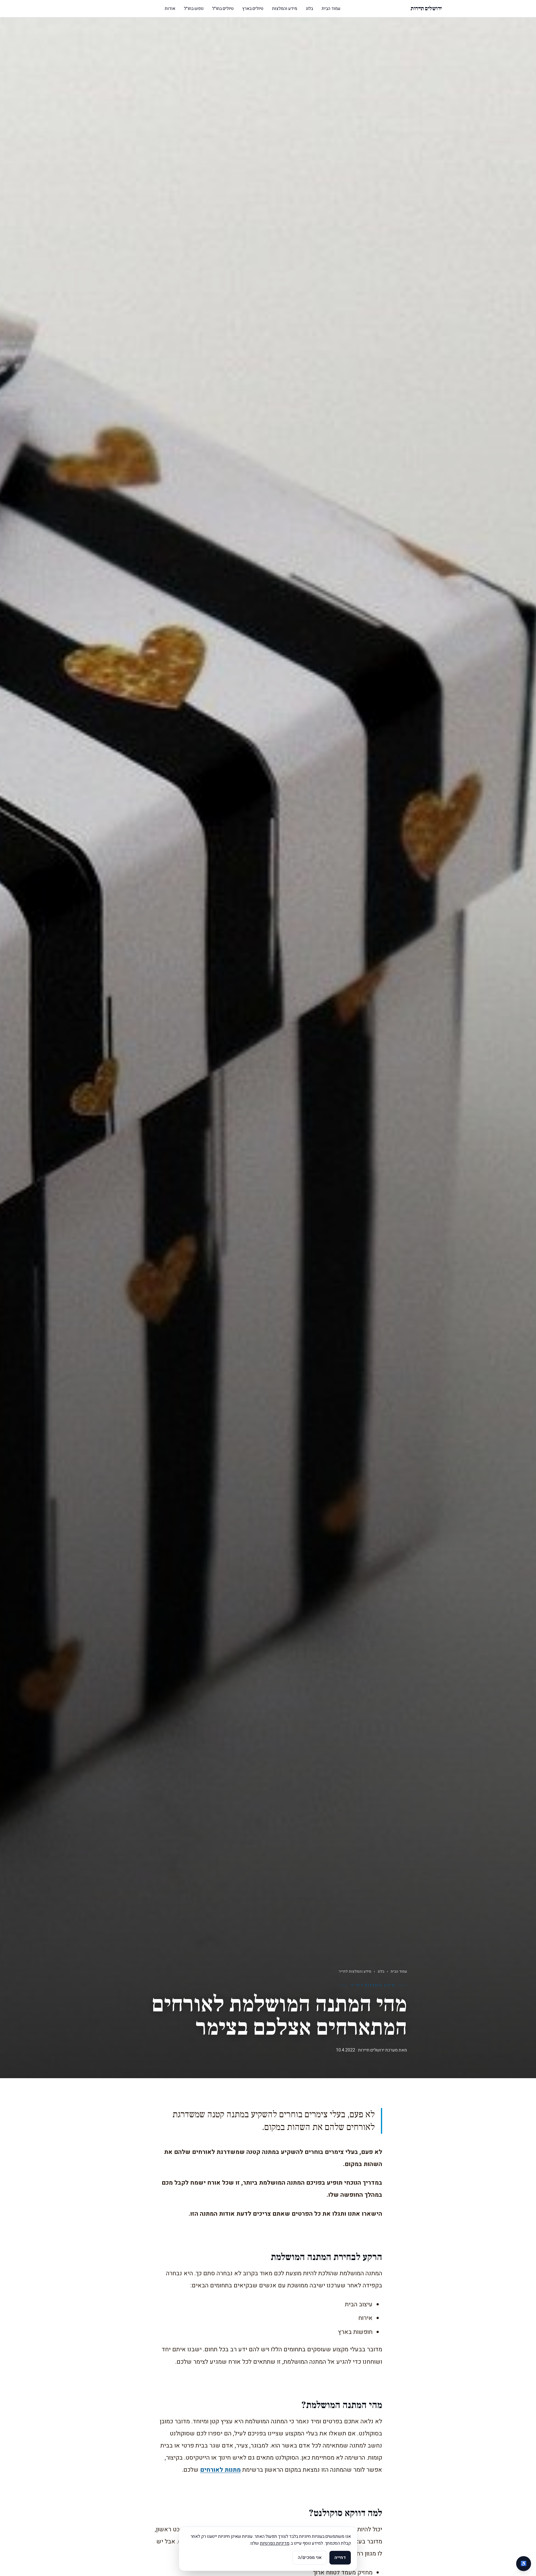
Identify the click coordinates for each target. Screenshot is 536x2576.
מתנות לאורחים (220, 2470)
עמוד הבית (331, 9)
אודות (170, 9)
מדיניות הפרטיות (275, 2543)
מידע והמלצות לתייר (355, 1971)
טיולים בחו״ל (223, 9)
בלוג (309, 9)
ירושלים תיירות (426, 9)
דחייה (340, 2558)
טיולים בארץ (253, 9)
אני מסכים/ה (310, 2558)
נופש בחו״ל (194, 9)
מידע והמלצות (285, 9)
